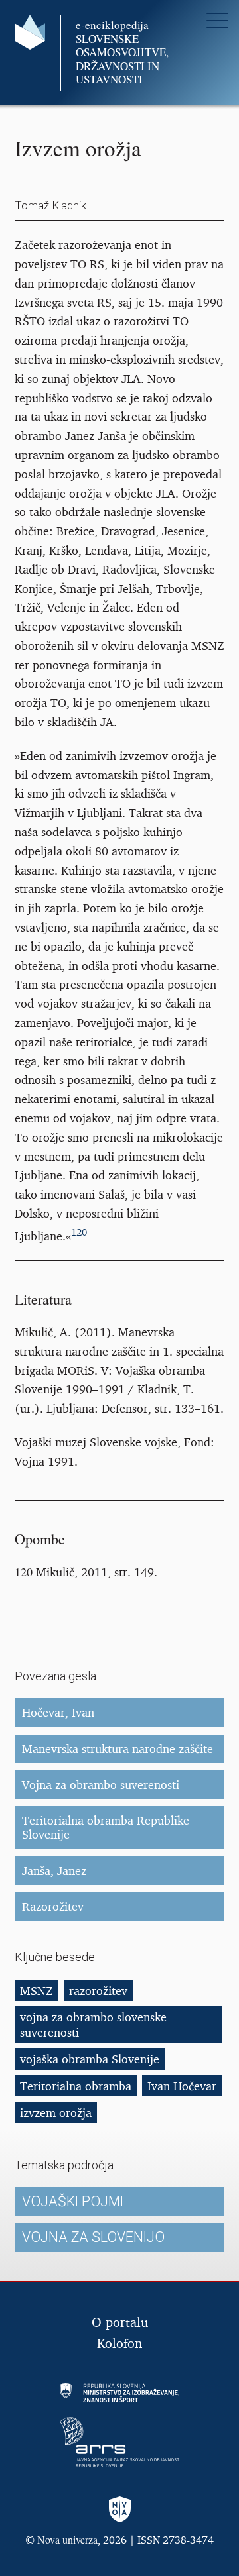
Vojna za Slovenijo (93, 2237)
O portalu (120, 2322)
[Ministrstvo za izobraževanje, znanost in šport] (119, 2393)
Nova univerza (67, 2539)
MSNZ (37, 1990)
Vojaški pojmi (73, 2201)
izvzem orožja (56, 2112)
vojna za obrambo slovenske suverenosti (93, 2024)
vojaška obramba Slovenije (90, 2059)
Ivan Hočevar (182, 2086)
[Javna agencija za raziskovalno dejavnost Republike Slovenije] (119, 2442)
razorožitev (98, 1990)
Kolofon (119, 2343)
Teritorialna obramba (76, 2086)
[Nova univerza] (119, 2511)
